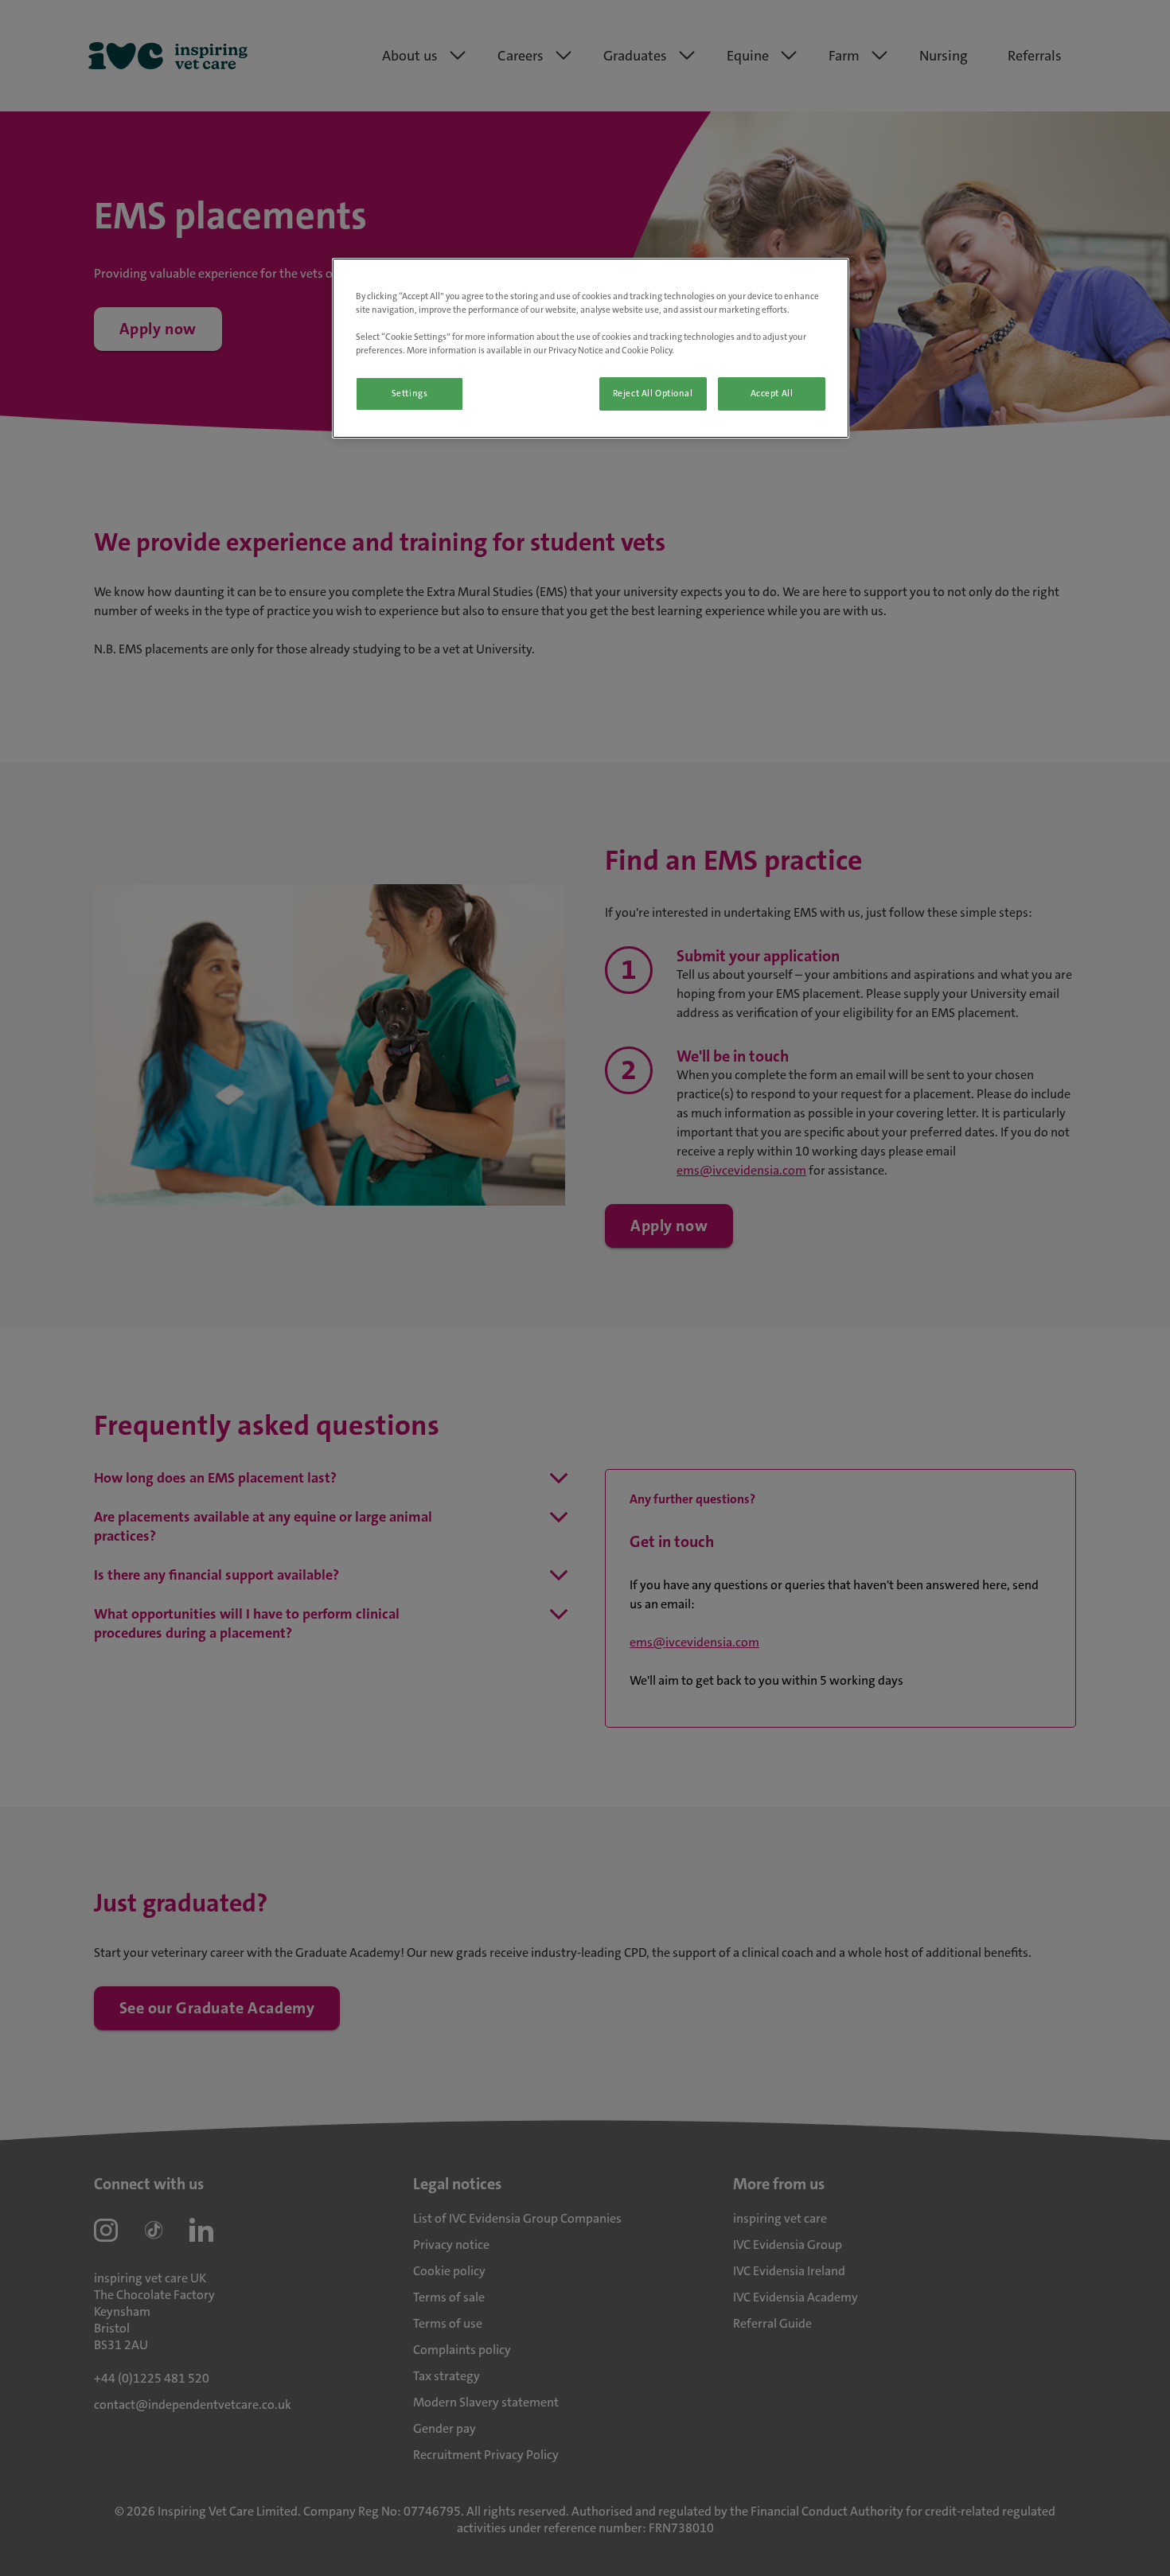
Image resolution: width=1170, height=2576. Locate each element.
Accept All (772, 394)
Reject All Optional (653, 394)
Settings (410, 394)
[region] (591, 348)
